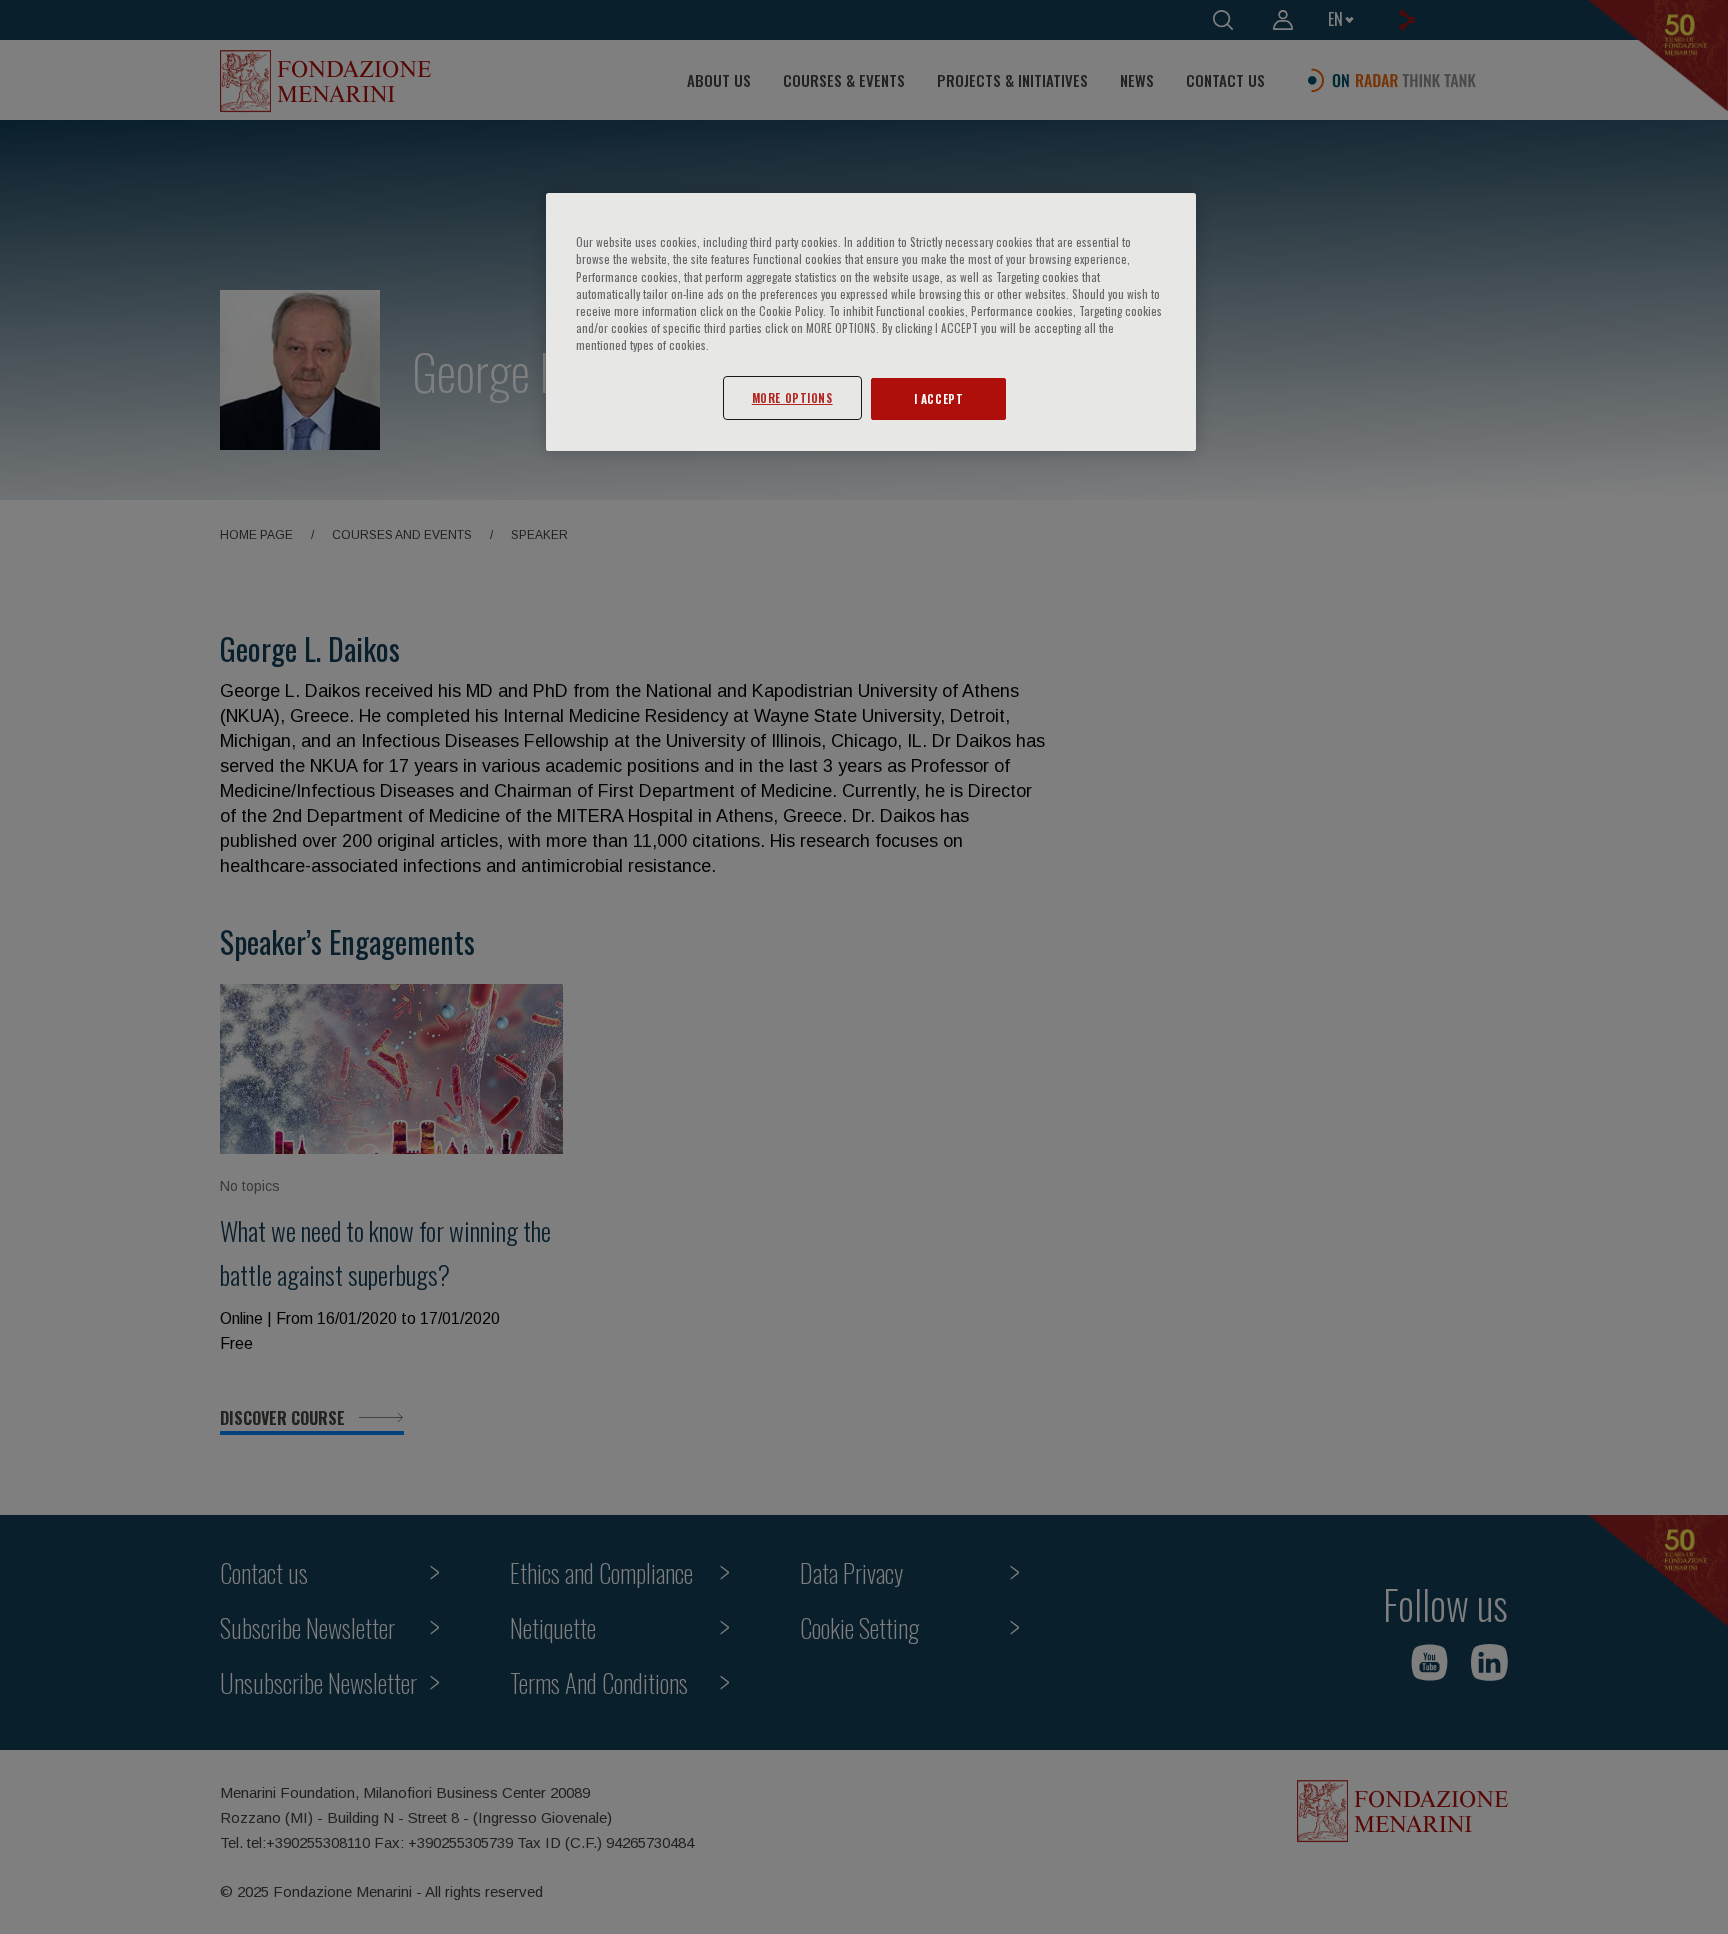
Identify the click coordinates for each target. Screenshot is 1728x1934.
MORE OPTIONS (792, 397)
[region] (871, 321)
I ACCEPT (939, 398)
